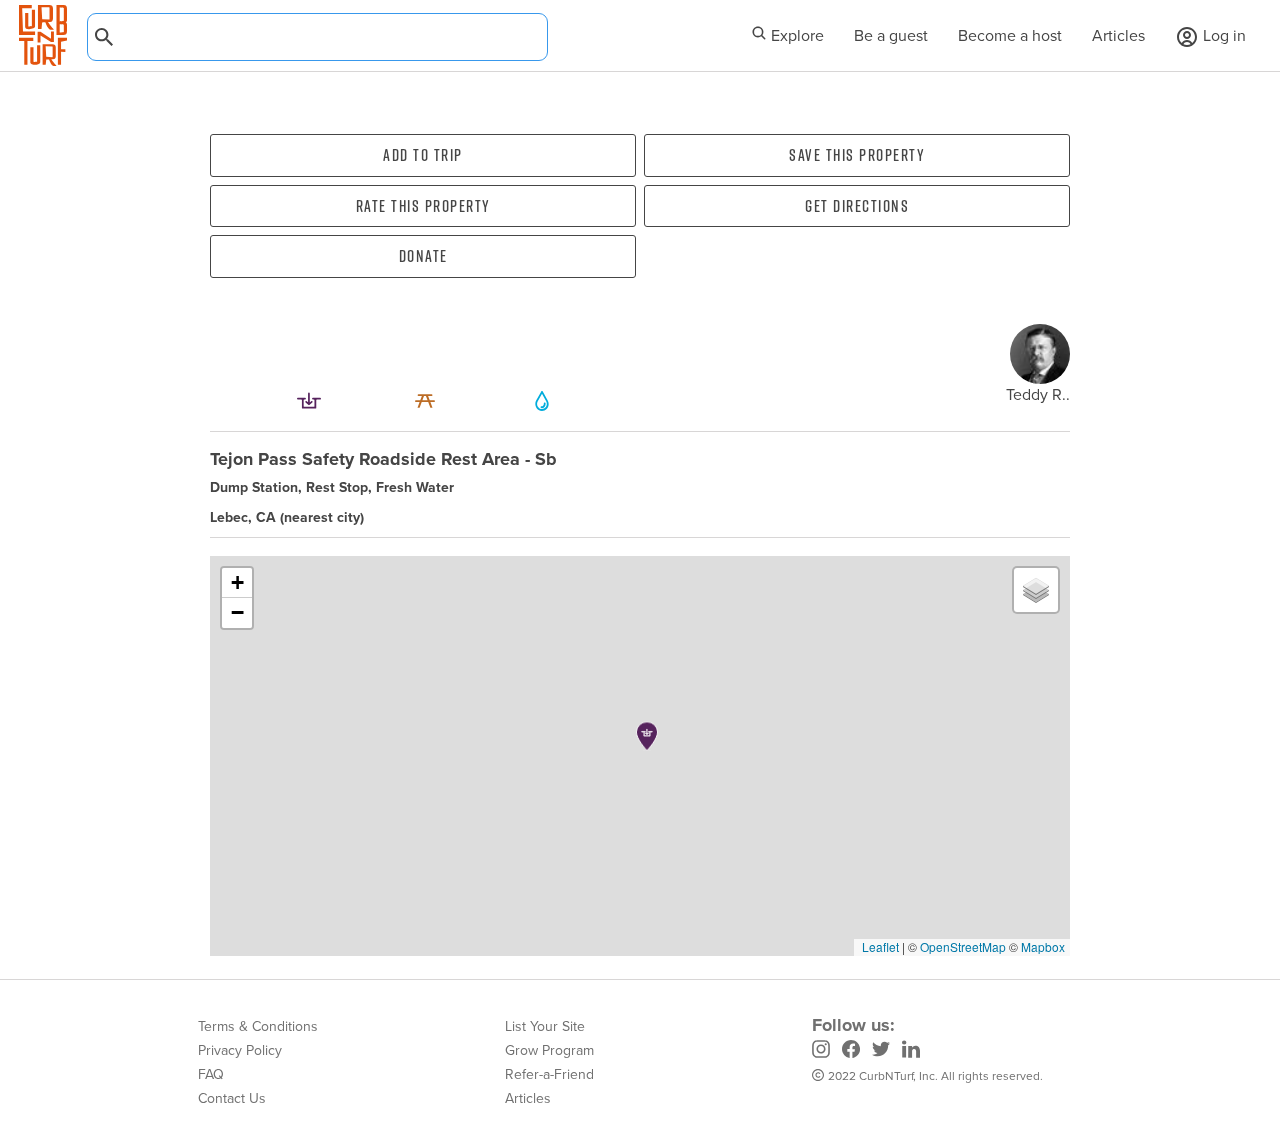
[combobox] (317, 37)
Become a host (1010, 35)
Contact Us (232, 1098)
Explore (795, 35)
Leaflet (879, 946)
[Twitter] (881, 1052)
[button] (647, 736)
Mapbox (1043, 946)
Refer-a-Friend (549, 1074)
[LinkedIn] (911, 1052)
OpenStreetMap (963, 946)
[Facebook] (851, 1052)
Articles (1118, 35)
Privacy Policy (240, 1050)
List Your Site (545, 1026)
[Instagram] (821, 1052)
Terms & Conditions (258, 1026)
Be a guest (891, 35)
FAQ (211, 1074)
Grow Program (549, 1050)
